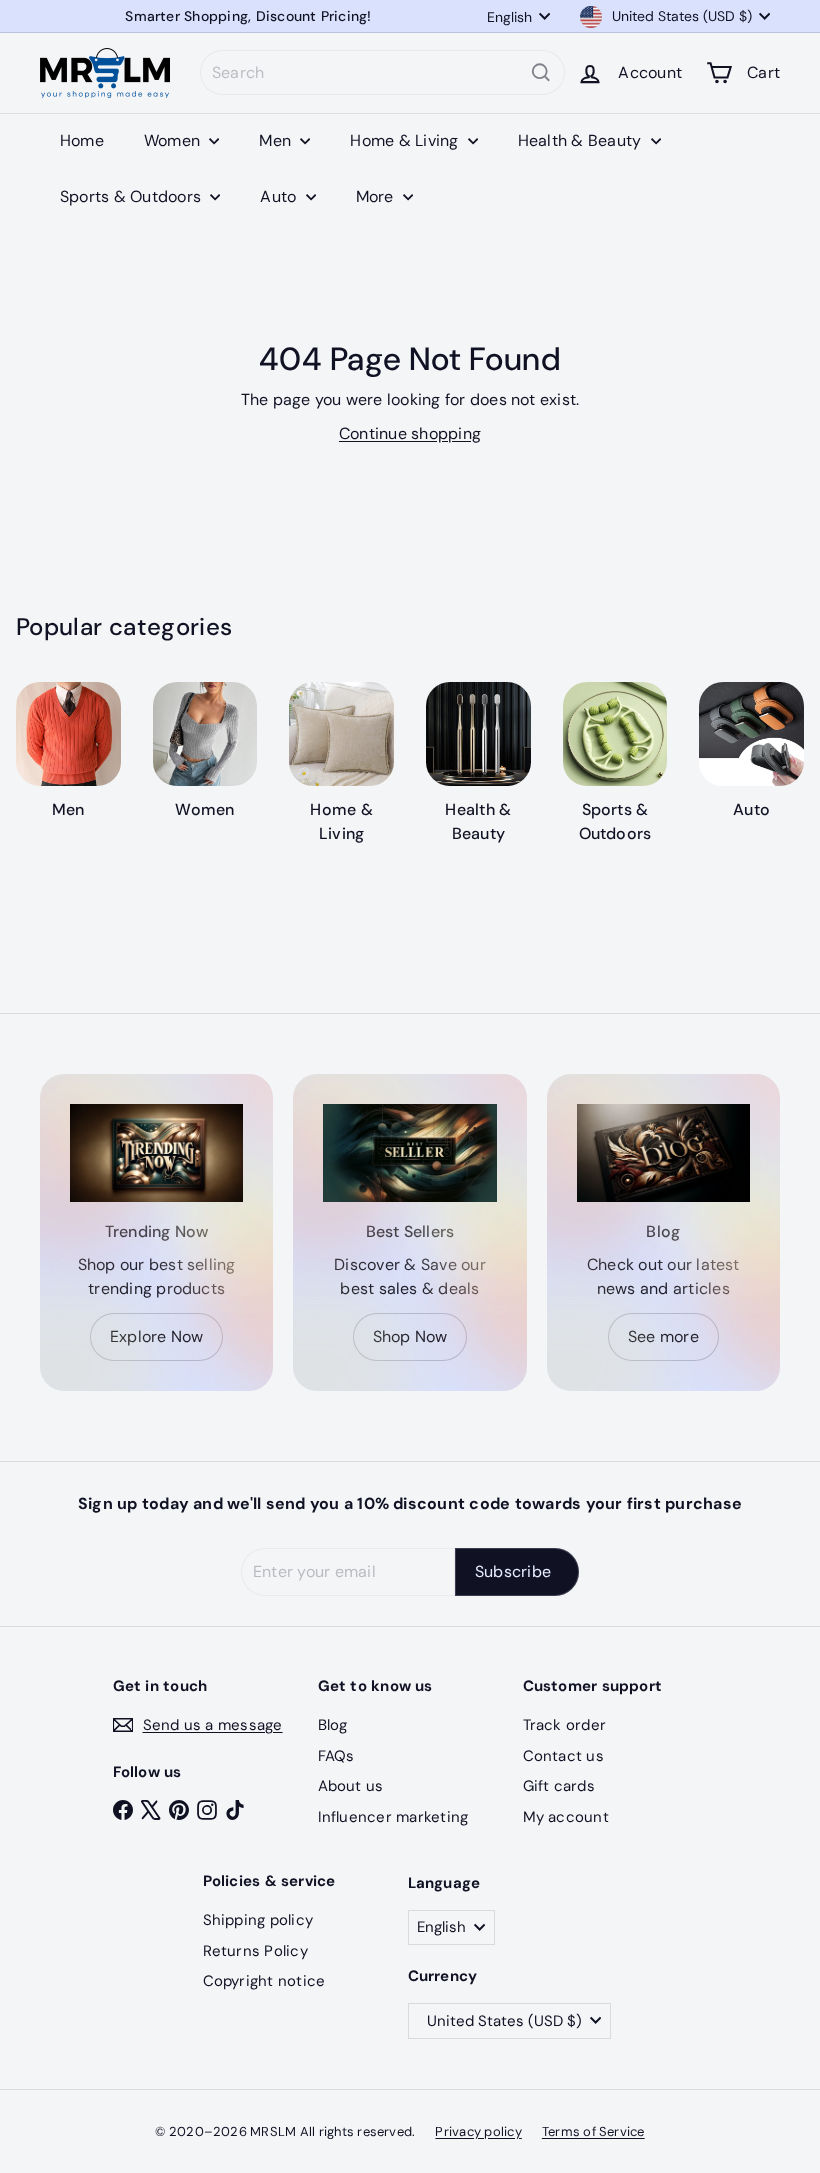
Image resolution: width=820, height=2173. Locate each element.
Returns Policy (255, 1951)
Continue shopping (410, 433)
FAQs (336, 1756)
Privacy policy (478, 2131)
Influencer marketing (393, 1817)
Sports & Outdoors (132, 196)
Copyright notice (264, 1981)
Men (277, 140)
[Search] (541, 72)
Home (82, 140)
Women (174, 140)
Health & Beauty (582, 140)
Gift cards (559, 1786)
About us (351, 1786)
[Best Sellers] (409, 1152)
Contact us (563, 1756)
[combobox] (382, 72)
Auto (280, 196)
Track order (565, 1725)
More (377, 196)
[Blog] (663, 1152)
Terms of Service (593, 2131)
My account (566, 1817)
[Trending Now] (156, 1152)
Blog (333, 1725)
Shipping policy (258, 1920)
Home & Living (406, 140)
